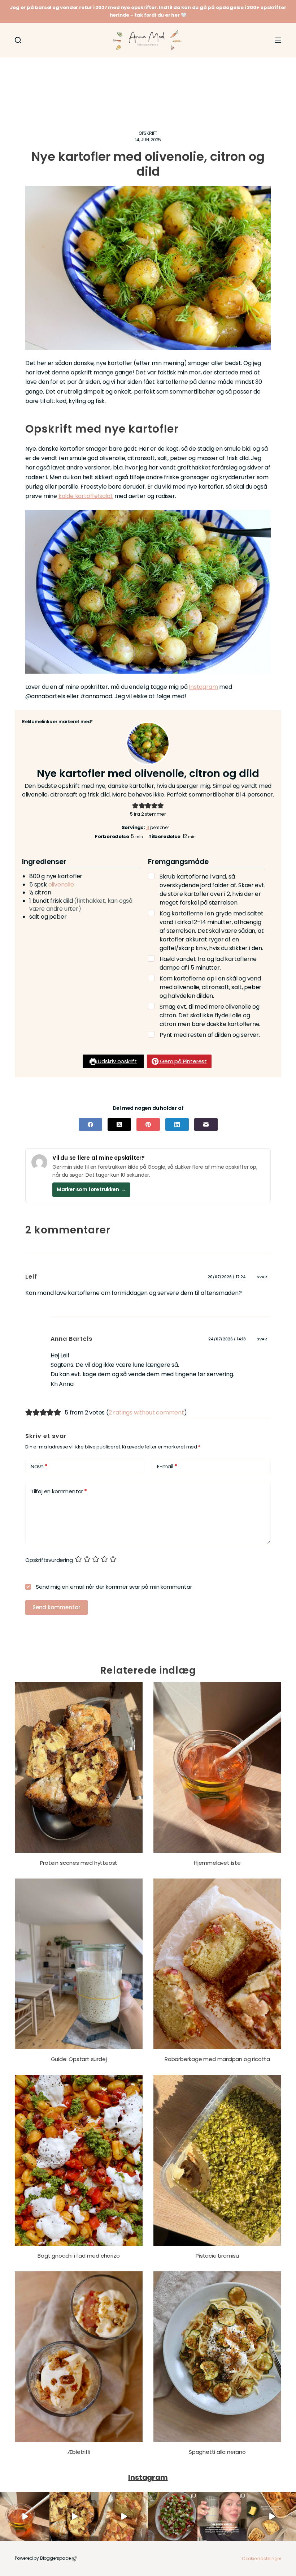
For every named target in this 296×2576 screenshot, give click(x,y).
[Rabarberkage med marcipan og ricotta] (217, 1964)
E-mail (167, 1466)
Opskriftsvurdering (49, 1560)
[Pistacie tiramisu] (217, 2160)
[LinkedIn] (177, 1124)
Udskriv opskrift (117, 1061)
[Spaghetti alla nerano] (217, 2357)
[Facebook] (90, 1124)
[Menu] (278, 40)
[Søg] (18, 40)
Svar (262, 1277)
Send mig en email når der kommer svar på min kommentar (113, 1587)
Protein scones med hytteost (79, 1863)
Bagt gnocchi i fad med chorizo (79, 2256)
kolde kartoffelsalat (86, 496)
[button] (135, 805)
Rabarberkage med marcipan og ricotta (217, 2059)
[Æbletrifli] (79, 2357)
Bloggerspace (55, 2558)
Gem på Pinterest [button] (183, 1061)
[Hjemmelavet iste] (217, 1768)
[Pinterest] (148, 1124)
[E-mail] (206, 1124)
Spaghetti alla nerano (217, 2452)
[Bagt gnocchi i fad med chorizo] (79, 2160)
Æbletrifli (79, 2452)
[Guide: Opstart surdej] (79, 1964)
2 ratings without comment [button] (146, 1412)
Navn (39, 1466)
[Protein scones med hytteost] (79, 1768)
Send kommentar (56, 1607)
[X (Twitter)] (119, 1124)
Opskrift (148, 133)
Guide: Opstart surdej (79, 2059)
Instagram (203, 687)
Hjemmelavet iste (217, 1863)
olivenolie (61, 885)
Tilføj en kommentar (59, 1491)
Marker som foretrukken (91, 1189)
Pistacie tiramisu (217, 2256)
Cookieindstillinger (262, 2558)
